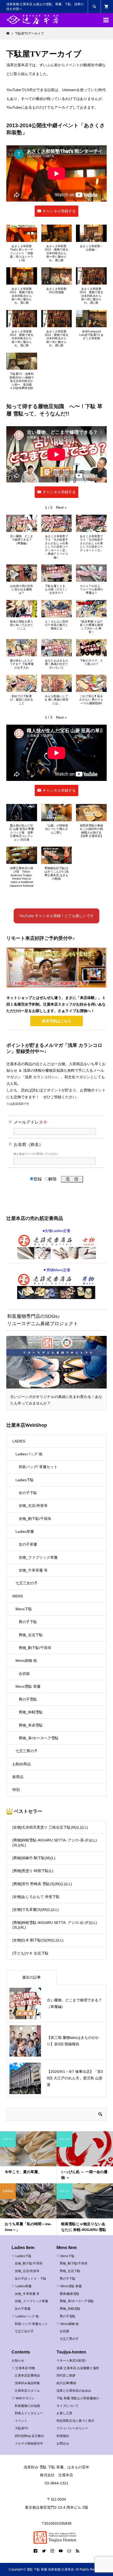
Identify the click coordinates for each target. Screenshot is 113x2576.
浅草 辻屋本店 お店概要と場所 (78, 2368)
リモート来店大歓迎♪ (71, 2361)
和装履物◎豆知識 (27, 2406)
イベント (21, 2421)
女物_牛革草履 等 (33, 1570)
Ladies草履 (25, 1531)
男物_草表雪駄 (31, 1725)
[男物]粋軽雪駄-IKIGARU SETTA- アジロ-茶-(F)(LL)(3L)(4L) (55, 1842)
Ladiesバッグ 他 (29, 1454)
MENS (18, 1596)
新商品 (18, 1777)
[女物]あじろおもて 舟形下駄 (36, 1897)
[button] (22, 246)
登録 (38, 1179)
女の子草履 (28, 1544)
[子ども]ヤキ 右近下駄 (30, 1953)
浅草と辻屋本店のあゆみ (74, 2391)
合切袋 (24, 1674)
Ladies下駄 (25, 1480)
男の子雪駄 (28, 1699)
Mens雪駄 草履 (28, 1686)
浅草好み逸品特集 (27, 2383)
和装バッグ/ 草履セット (38, 1467)
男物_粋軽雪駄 (31, 1712)
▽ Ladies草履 (22, 2286)
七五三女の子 (27, 1583)
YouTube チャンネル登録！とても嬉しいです (56, 916)
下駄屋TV (21, 2428)
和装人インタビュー (29, 2413)
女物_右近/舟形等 (33, 1506)
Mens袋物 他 (26, 1661)
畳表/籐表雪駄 (70, 2294)
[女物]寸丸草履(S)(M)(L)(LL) (36, 1909)
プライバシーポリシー (72, 2428)
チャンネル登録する (59, 211)
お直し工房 (64, 2413)
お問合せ (63, 2444)
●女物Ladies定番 (56, 1231)
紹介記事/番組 (66, 2383)
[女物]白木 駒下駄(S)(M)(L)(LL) (38, 1940)
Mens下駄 (24, 1609)
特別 (16, 1790)
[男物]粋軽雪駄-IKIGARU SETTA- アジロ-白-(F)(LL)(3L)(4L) (55, 1925)
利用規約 (63, 2436)
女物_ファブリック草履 (38, 1557)
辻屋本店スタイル (27, 2391)
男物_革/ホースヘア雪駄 (39, 1738)
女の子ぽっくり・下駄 (30, 2279)
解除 (53, 1179)
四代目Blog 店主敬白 (29, 2436)
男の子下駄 (28, 1622)
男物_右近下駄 (31, 1635)
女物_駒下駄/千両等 (35, 1519)
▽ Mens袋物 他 (68, 2324)
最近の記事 (32, 1977)
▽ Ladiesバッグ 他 (25, 2316)
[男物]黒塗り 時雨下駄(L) (33, 1871)
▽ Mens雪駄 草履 (69, 2286)
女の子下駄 (28, 1493)
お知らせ (18, 2361)
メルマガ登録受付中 (29, 2444)
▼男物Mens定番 (57, 1270)
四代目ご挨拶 (66, 2375)
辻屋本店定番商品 (27, 2375)
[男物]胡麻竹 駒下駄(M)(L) (34, 1858)
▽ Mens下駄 (66, 2256)
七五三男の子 (27, 1751)
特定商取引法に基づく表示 (75, 2421)
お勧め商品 (22, 1764)
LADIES (19, 1441)
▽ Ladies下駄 (22, 2256)
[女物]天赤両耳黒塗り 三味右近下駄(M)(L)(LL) (50, 1827)
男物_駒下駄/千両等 (35, 1648)
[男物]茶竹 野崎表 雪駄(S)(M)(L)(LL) (42, 1884)
